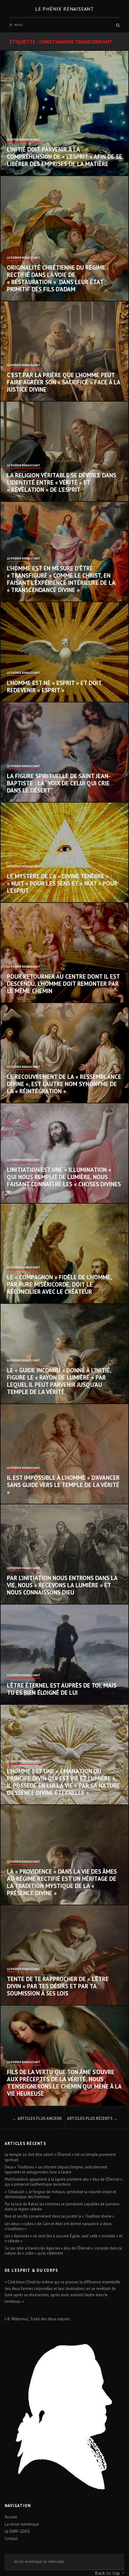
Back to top (107, 2573)
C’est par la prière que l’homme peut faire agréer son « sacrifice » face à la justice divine (64, 382)
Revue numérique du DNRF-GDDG (39, 2562)
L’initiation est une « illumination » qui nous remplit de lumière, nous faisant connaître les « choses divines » (64, 1180)
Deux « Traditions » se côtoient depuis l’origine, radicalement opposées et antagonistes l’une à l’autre (56, 2169)
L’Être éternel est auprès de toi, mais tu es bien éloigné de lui (62, 1689)
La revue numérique (22, 2524)
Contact (11, 2538)
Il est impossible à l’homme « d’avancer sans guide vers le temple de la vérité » (63, 1485)
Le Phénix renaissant (64, 9)
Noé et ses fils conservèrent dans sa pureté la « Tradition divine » (60, 2216)
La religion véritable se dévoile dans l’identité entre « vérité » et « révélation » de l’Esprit (62, 482)
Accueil (11, 2517)
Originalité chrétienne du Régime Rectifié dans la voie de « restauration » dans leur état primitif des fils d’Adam (56, 278)
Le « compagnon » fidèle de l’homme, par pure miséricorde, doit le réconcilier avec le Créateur (59, 1284)
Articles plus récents (90, 2118)
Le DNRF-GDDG (17, 2531)
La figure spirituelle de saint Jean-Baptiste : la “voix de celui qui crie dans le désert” (59, 783)
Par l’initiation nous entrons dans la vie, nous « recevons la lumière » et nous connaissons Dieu (62, 1585)
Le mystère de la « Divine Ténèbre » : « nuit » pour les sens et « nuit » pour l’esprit (62, 883)
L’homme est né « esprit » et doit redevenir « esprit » (54, 687)
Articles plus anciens (40, 2118)
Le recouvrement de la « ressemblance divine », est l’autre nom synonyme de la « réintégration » (64, 1084)
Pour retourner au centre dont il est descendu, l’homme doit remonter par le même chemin (63, 984)
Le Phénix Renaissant (24, 140)
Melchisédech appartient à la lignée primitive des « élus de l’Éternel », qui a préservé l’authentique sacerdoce (64, 2182)
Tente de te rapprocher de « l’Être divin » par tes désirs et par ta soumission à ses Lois (58, 1986)
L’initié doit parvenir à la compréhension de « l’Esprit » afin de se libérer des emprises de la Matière (64, 157)
